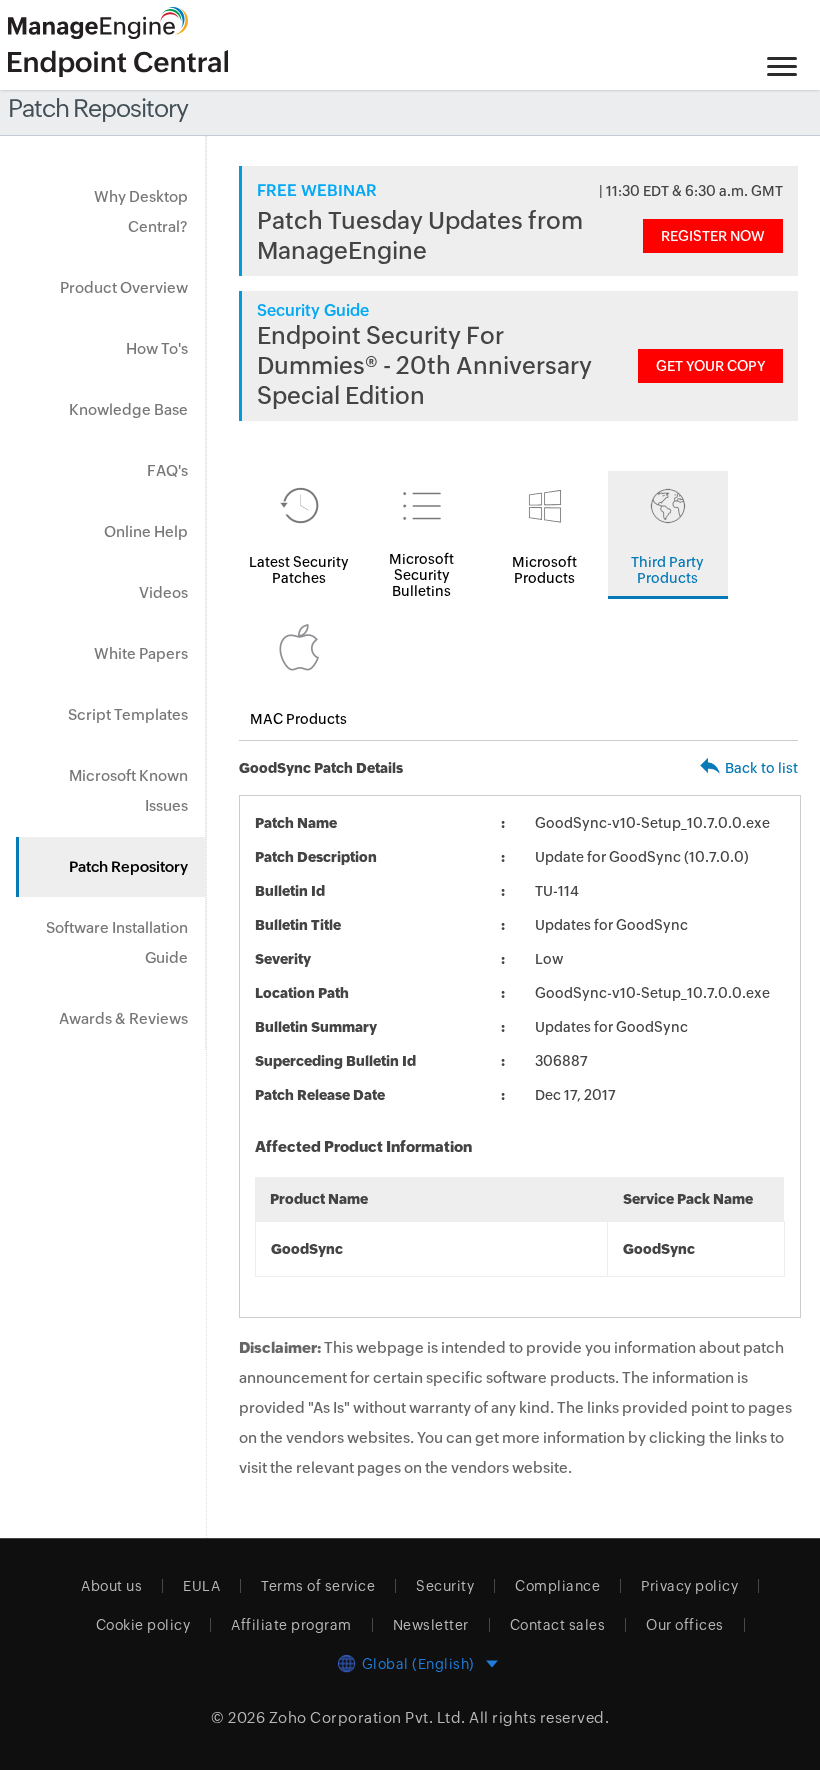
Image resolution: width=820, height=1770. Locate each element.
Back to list (761, 768)
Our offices (685, 1625)
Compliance (557, 1586)
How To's (157, 348)
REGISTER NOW (713, 236)
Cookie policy (143, 1625)
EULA (201, 1586)
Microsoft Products (544, 570)
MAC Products (298, 719)
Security (445, 1586)
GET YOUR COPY (710, 366)
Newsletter (431, 1625)
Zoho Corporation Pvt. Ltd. (367, 1717)
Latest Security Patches (299, 570)
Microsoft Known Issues (128, 790)
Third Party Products (667, 570)
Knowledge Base (128, 409)
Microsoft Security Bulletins (421, 575)
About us (111, 1586)
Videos (163, 592)
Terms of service (318, 1586)
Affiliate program (291, 1625)
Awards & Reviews (123, 1018)
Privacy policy (689, 1586)
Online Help (146, 531)
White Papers (141, 653)
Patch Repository (128, 866)
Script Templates (128, 714)
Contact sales (558, 1625)
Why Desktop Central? (141, 211)
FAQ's (167, 470)
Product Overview (124, 287)
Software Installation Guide (117, 942)
